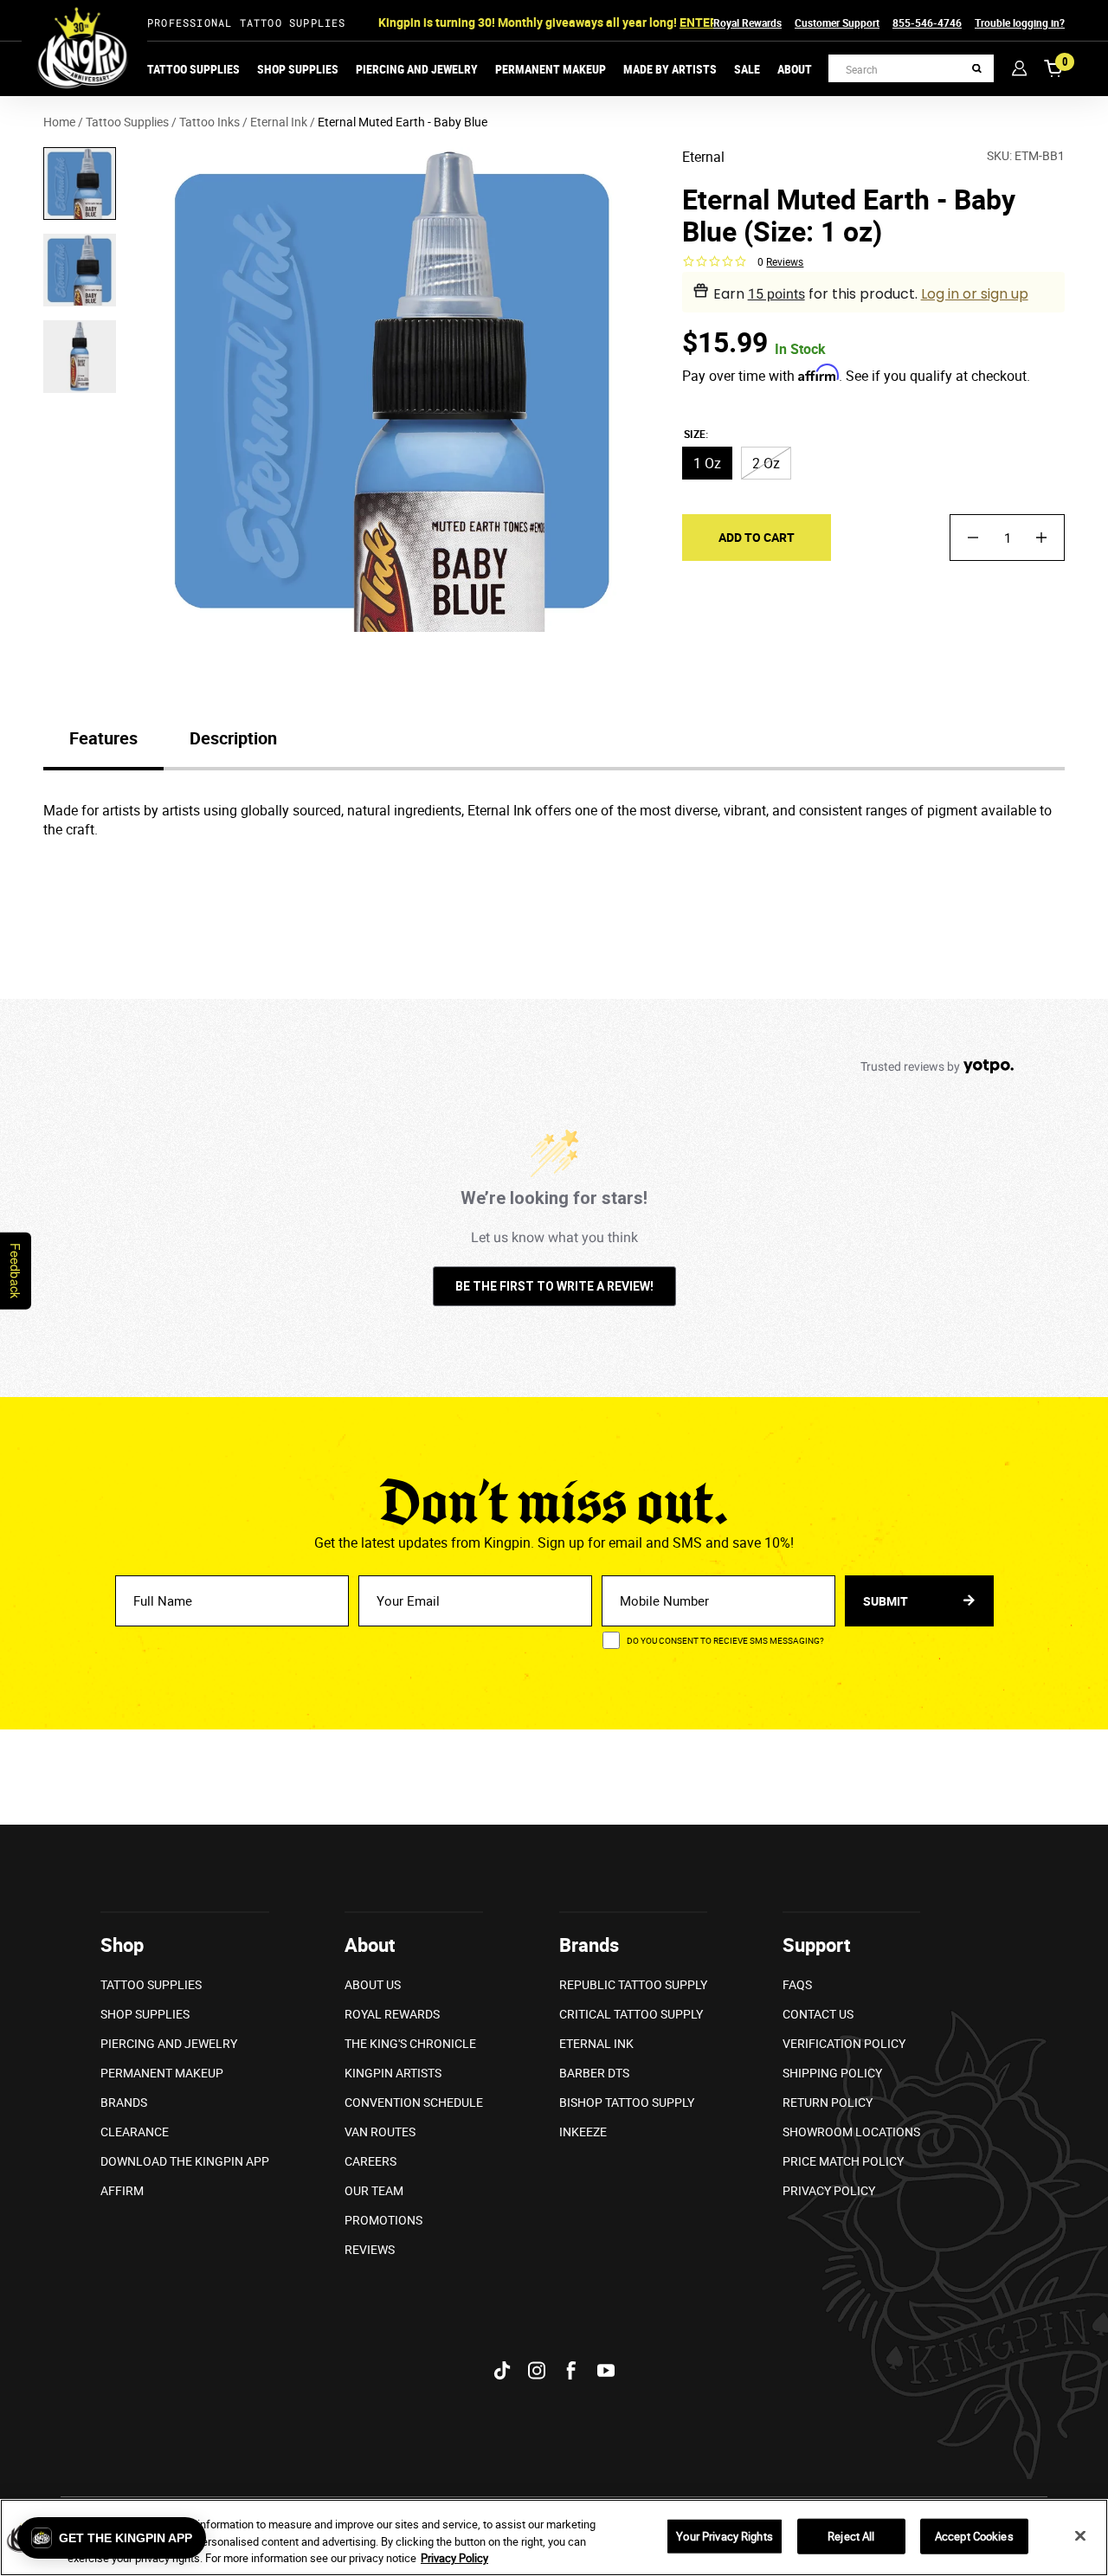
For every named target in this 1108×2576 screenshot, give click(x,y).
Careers (370, 2161)
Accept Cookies (974, 2535)
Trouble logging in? (1020, 23)
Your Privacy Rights (724, 2535)
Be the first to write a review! (554, 1286)
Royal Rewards (747, 23)
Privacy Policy (829, 2190)
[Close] (1080, 2535)
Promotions (383, 2220)
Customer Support (837, 23)
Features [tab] (103, 738)
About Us (373, 1984)
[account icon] (1019, 68)
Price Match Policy (843, 2161)
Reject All (851, 2535)
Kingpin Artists (393, 2073)
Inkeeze (583, 2132)
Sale (747, 69)
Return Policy (828, 2102)
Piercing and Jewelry (417, 69)
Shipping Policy (832, 2073)
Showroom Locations (851, 2132)
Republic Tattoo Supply (633, 1984)
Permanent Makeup (551, 69)
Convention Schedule (414, 2102)
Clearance (135, 2132)
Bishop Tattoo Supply (627, 2102)
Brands (124, 2102)
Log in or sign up (975, 294)
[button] (112, 2538)
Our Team (374, 2190)
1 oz (707, 463)
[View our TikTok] (502, 2370)
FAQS (797, 1984)
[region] (554, 2537)
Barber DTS (594, 2073)
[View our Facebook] (571, 2370)
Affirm (122, 2190)
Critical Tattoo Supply (631, 2014)
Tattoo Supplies (193, 69)
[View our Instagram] (537, 2370)
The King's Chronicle (410, 2043)
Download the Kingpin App (185, 2161)
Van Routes (380, 2132)
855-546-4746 (927, 23)
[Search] (977, 69)
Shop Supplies (298, 69)
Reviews (370, 2249)
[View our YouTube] (606, 2370)
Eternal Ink (596, 2043)
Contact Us (818, 2014)
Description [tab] (233, 738)
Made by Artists (670, 69)
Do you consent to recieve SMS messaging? (725, 1640)
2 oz (766, 463)
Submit (887, 1601)
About (795, 69)
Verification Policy (844, 2043)
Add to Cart (757, 537)
